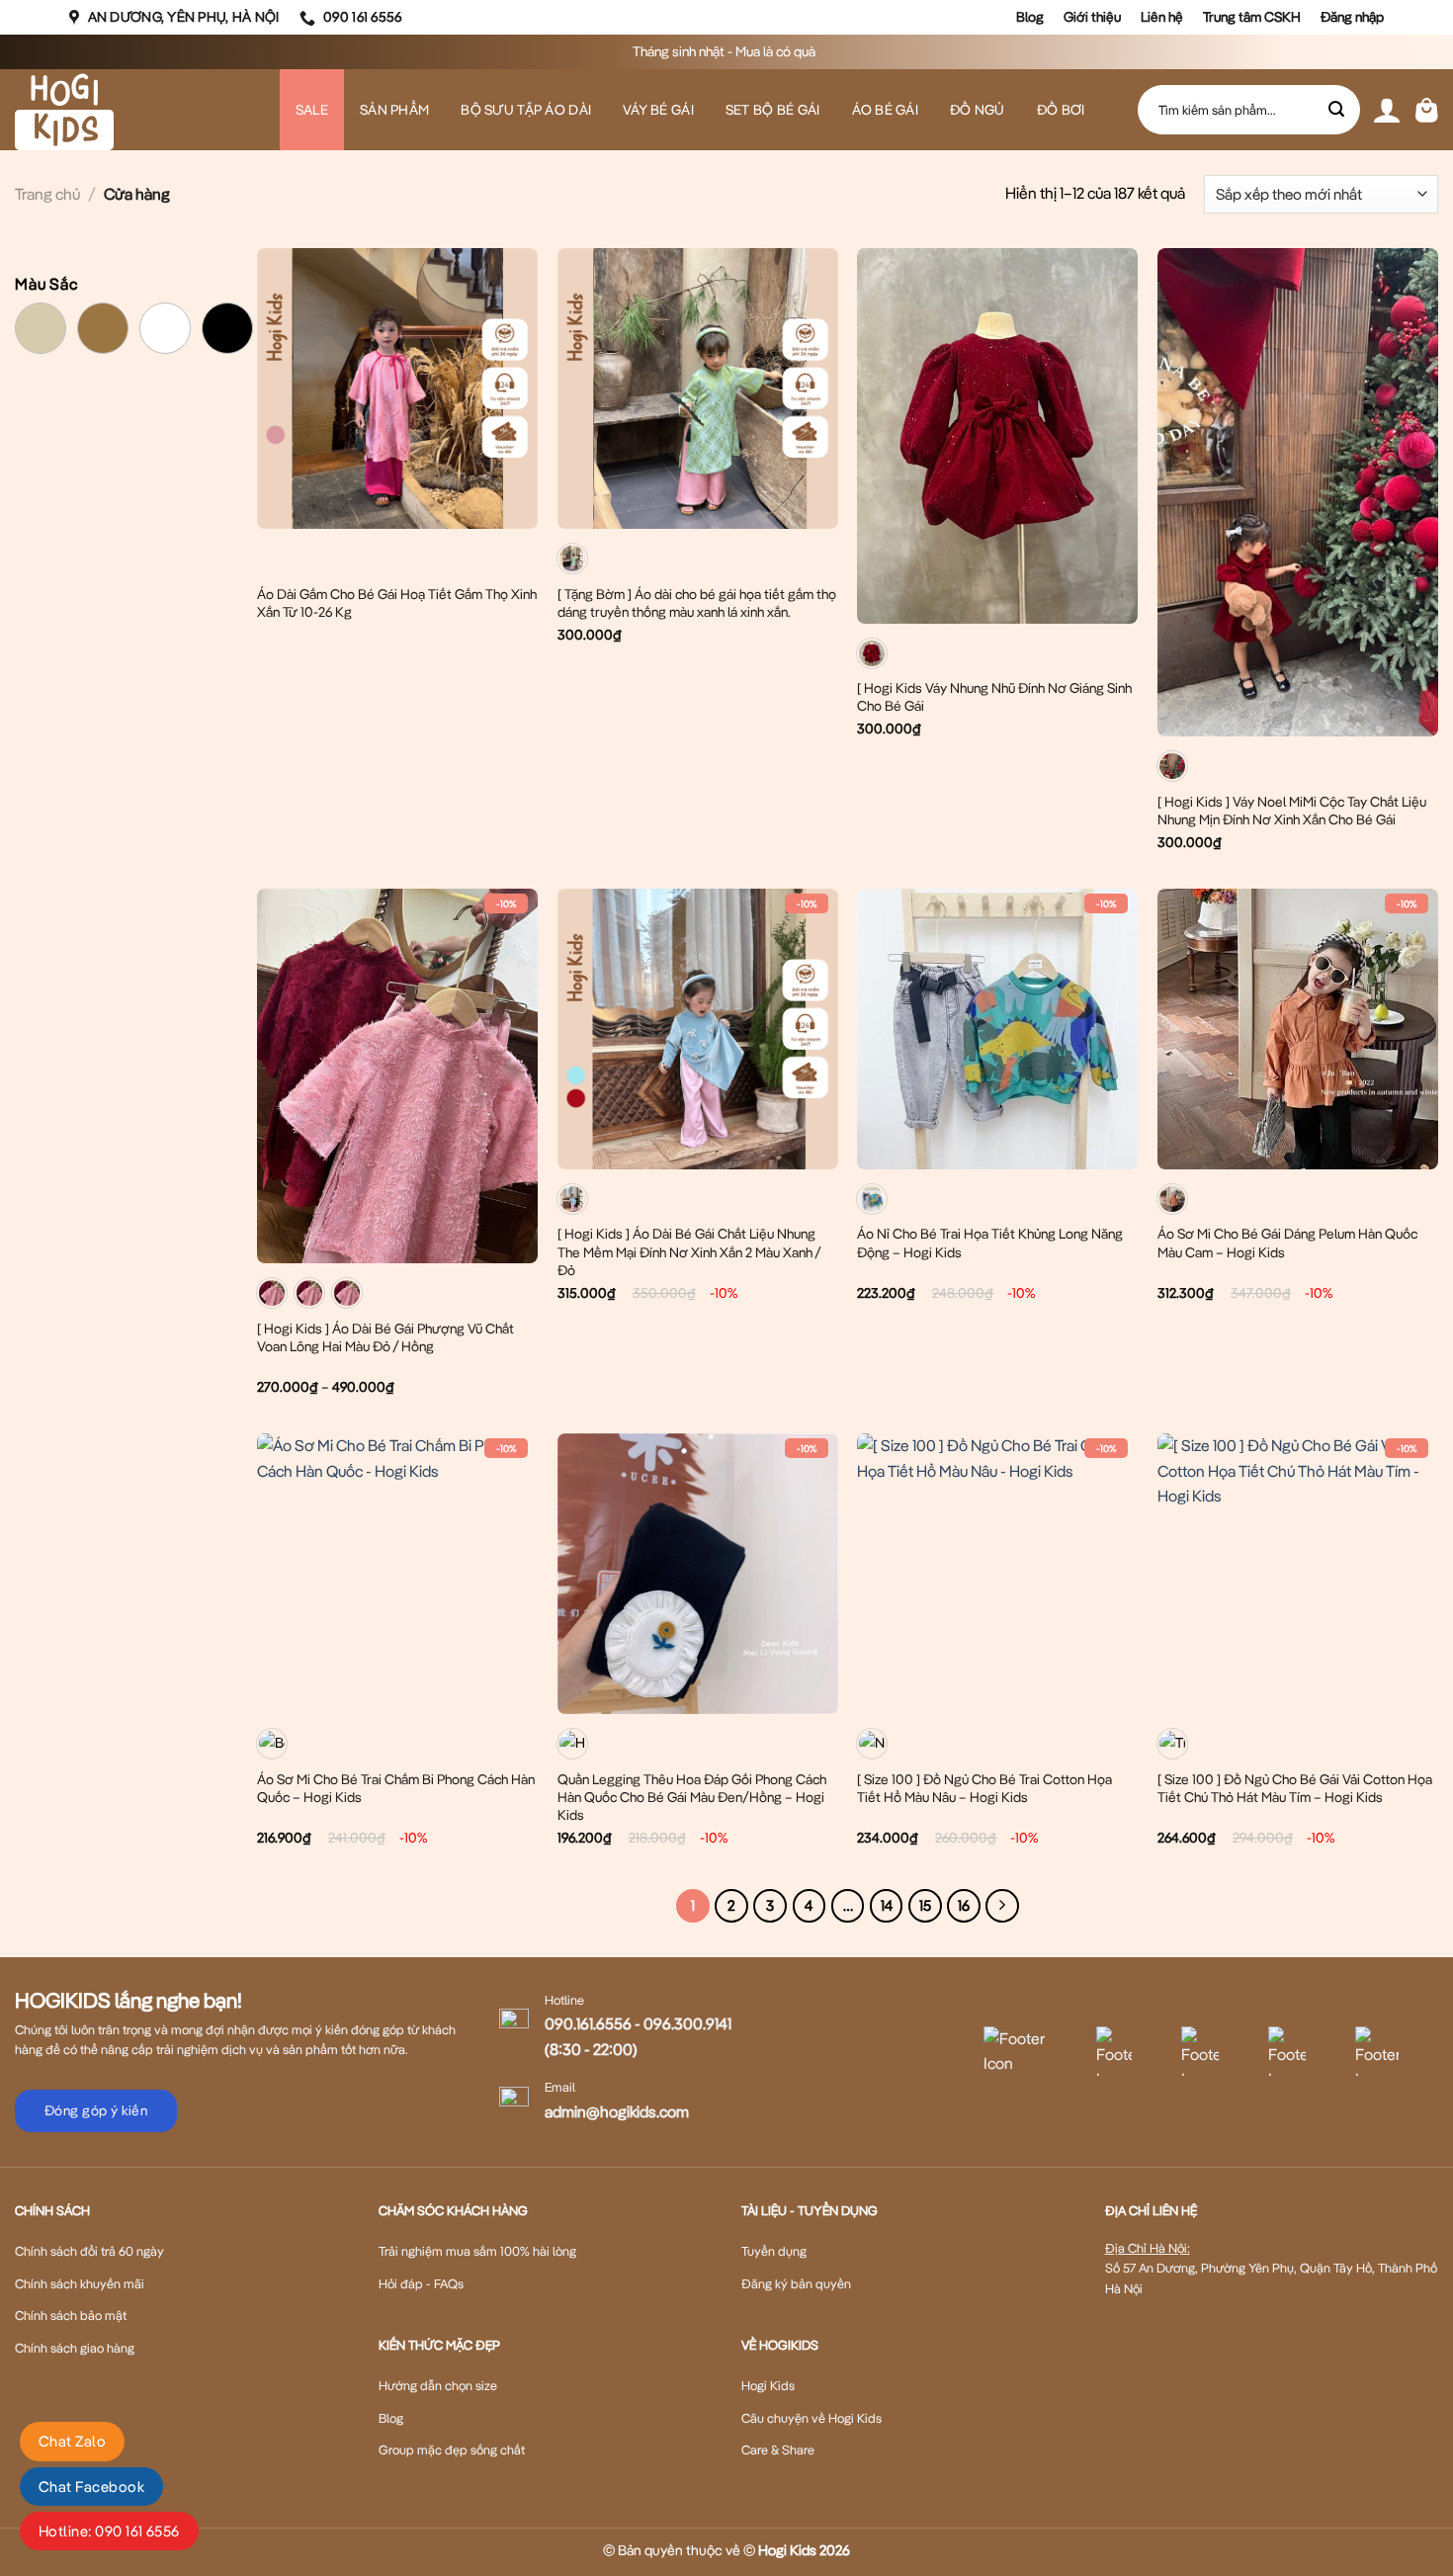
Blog (1030, 17)
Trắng (190, 315)
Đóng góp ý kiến (96, 2110)
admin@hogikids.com (617, 2111)
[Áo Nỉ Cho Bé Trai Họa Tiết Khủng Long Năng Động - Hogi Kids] (997, 1029)
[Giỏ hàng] (1427, 110)
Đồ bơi (1061, 110)
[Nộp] (1337, 110)
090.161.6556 (588, 2023)
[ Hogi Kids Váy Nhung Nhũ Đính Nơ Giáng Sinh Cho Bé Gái (994, 697)
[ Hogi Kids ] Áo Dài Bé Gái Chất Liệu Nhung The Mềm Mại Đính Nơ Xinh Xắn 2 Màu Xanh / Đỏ (689, 1251)
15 (925, 1905)
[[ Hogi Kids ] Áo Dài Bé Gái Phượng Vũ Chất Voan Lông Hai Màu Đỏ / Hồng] (397, 1076)
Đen (253, 315)
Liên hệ (1162, 17)
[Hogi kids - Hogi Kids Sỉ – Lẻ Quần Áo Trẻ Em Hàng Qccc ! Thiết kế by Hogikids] (114, 110)
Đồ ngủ (978, 110)
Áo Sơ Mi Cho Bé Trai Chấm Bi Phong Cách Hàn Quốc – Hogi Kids (396, 1788)
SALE (312, 110)
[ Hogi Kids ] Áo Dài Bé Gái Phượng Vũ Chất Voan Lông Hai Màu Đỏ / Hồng (385, 1337)
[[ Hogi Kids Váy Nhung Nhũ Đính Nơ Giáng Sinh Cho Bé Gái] (997, 436)
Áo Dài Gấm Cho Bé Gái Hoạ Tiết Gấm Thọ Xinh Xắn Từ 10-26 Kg (397, 603)
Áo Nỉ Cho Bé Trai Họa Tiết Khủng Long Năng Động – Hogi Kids (990, 1243)
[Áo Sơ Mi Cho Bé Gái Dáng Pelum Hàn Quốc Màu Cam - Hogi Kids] (1298, 1029)
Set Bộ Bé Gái (773, 110)
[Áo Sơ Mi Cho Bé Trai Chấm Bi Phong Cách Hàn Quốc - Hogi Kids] (397, 1574)
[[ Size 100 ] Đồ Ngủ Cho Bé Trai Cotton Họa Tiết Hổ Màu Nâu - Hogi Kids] (997, 1574)
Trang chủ (47, 194)
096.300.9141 (687, 2023)
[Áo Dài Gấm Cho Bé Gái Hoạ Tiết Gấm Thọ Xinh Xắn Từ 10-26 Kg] (397, 388)
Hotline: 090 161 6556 (109, 2531)
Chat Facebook (91, 2487)
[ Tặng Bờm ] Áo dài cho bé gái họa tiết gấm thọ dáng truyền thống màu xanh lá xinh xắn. (697, 603)
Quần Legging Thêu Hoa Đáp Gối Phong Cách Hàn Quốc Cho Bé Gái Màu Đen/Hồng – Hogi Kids (692, 1797)
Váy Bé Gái (658, 110)
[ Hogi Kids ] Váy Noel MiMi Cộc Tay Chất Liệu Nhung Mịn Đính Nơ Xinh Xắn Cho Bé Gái (1292, 811)
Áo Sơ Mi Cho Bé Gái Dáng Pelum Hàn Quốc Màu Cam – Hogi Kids (1287, 1243)
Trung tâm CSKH (1252, 17)
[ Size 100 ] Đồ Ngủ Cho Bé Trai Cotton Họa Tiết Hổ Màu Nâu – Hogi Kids (984, 1788)
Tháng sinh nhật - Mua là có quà (726, 51)
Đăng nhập (1352, 17)
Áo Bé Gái (886, 110)
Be (66, 315)
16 (964, 1905)
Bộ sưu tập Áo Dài (526, 110)
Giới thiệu (1092, 17)
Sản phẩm (394, 110)
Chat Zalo (72, 2441)
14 (887, 1905)
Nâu (128, 315)
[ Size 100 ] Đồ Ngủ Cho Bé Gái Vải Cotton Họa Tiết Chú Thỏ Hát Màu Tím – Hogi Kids (1295, 1788)
